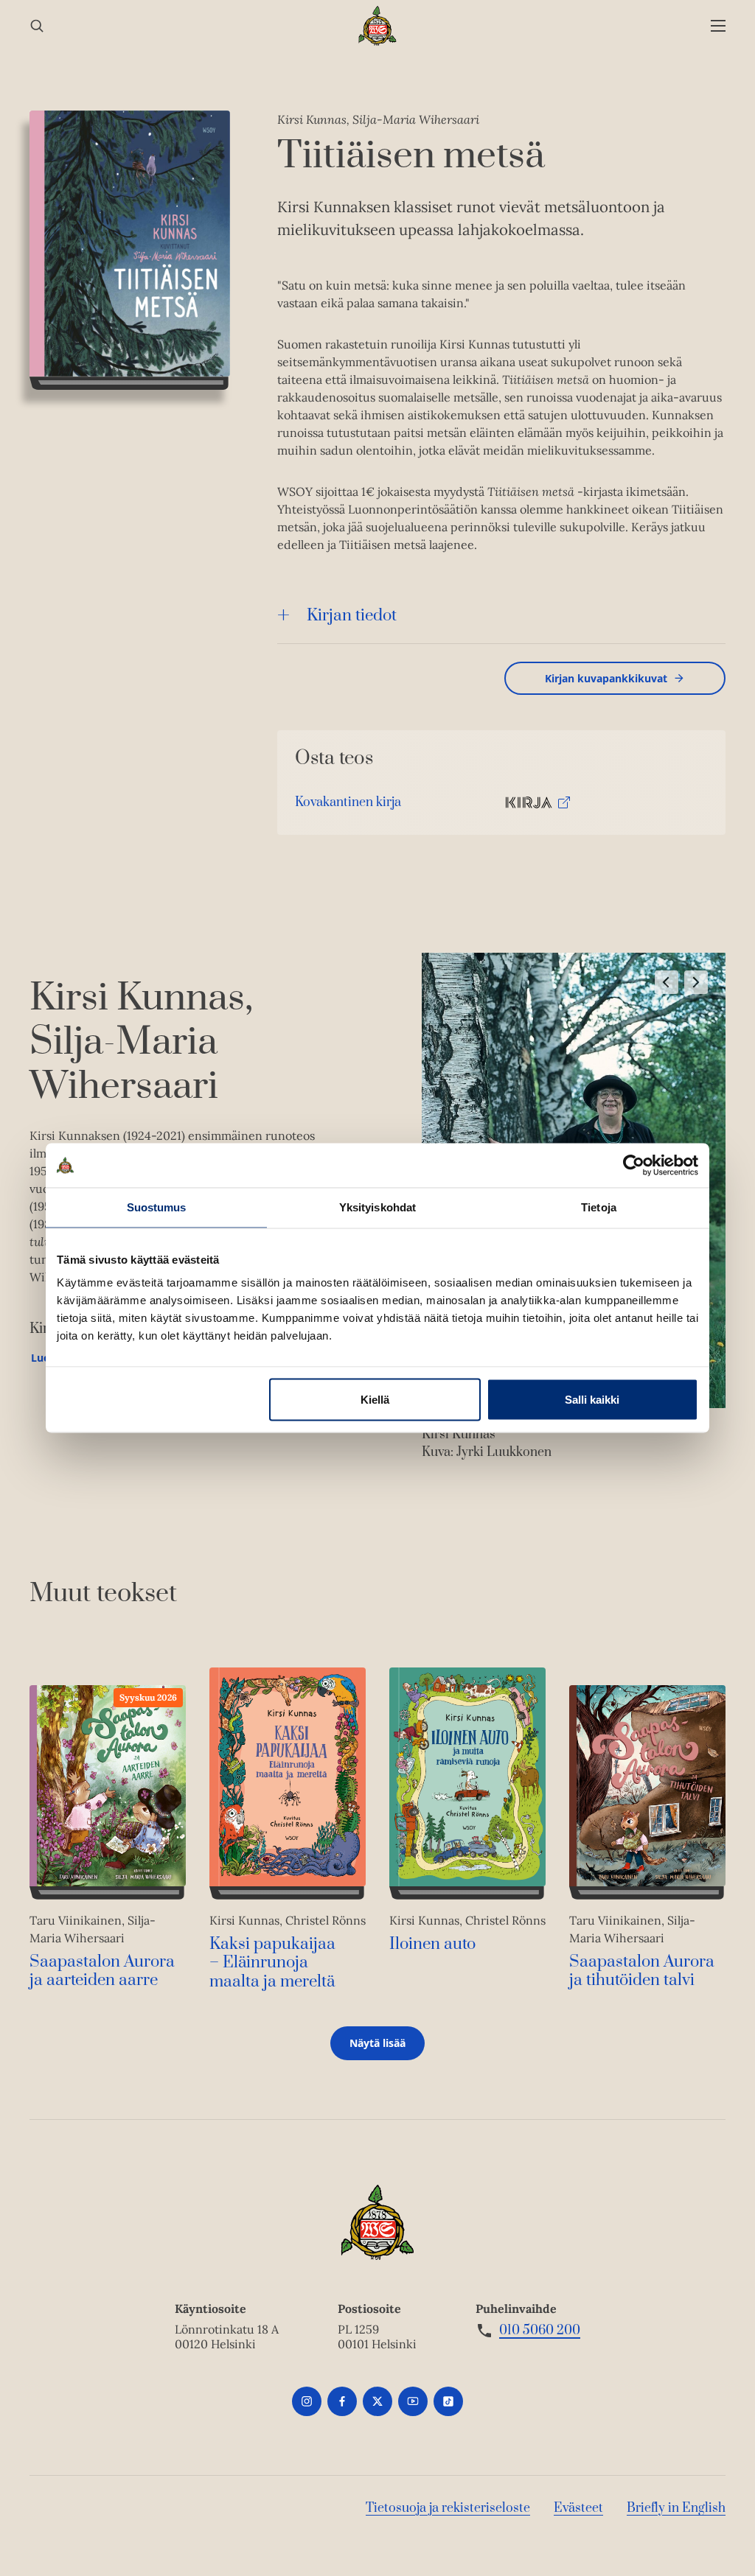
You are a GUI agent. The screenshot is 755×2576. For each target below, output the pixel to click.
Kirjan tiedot (352, 616)
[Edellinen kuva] (667, 982)
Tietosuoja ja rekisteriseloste (448, 2508)
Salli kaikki (592, 1400)
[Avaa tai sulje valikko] (718, 26)
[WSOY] (378, 26)
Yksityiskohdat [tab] (377, 1207)
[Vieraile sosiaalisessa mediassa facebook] (342, 2401)
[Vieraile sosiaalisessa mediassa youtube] (413, 2401)
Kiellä (375, 1400)
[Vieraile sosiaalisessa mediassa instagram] (307, 2401)
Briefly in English (676, 2508)
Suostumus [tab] (157, 1207)
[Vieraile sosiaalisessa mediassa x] (377, 2401)
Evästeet (578, 2508)
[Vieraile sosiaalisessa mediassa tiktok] (448, 2401)
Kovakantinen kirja (348, 806)
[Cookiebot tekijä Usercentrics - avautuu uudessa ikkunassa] (634, 1166)
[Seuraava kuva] (696, 982)
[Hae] (37, 26)
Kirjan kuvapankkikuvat (606, 678)
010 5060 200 (540, 2331)
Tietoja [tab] (599, 1207)
